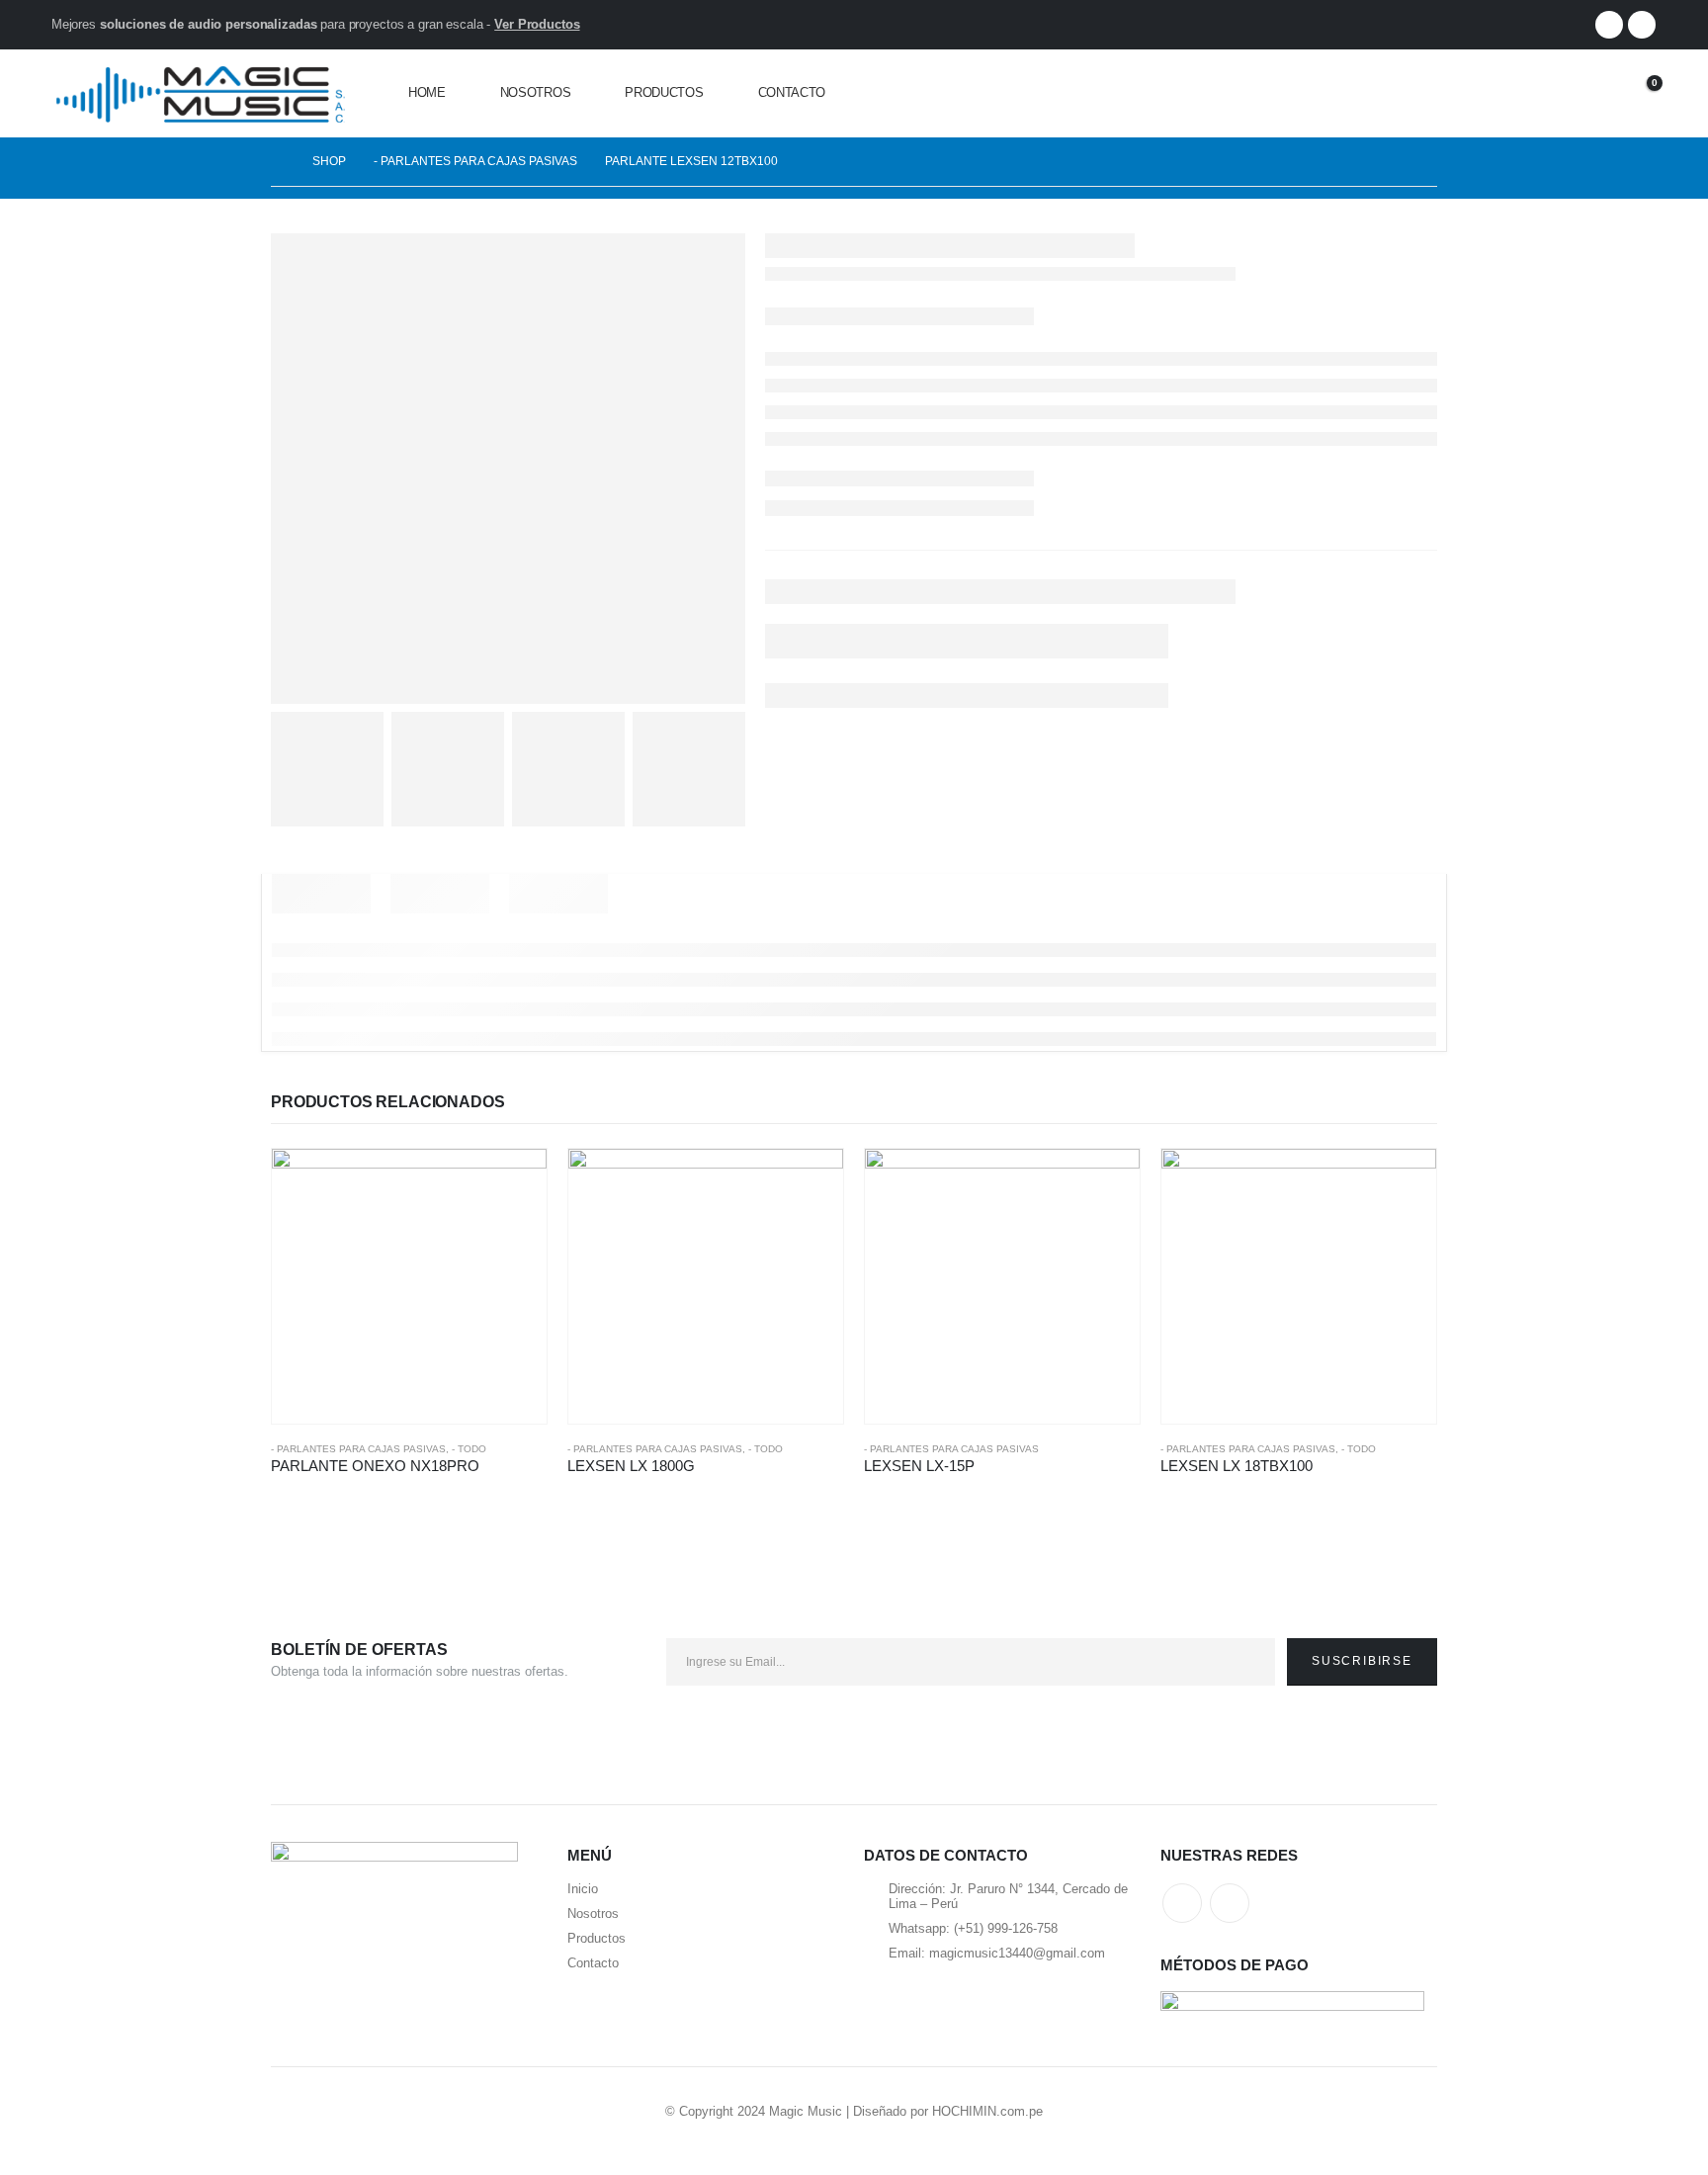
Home (427, 92)
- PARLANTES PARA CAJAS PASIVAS (358, 1449)
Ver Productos (537, 24)
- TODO (469, 1449)
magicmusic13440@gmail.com (1017, 1953)
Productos (664, 92)
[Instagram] (1642, 25)
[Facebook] (1609, 25)
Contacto (792, 92)
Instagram (1230, 1903)
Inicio (583, 1889)
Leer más (514, 1181)
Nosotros (536, 92)
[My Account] (1586, 93)
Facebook (1182, 1903)
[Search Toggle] (1541, 93)
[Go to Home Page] (278, 162)
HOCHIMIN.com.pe (987, 2111)
